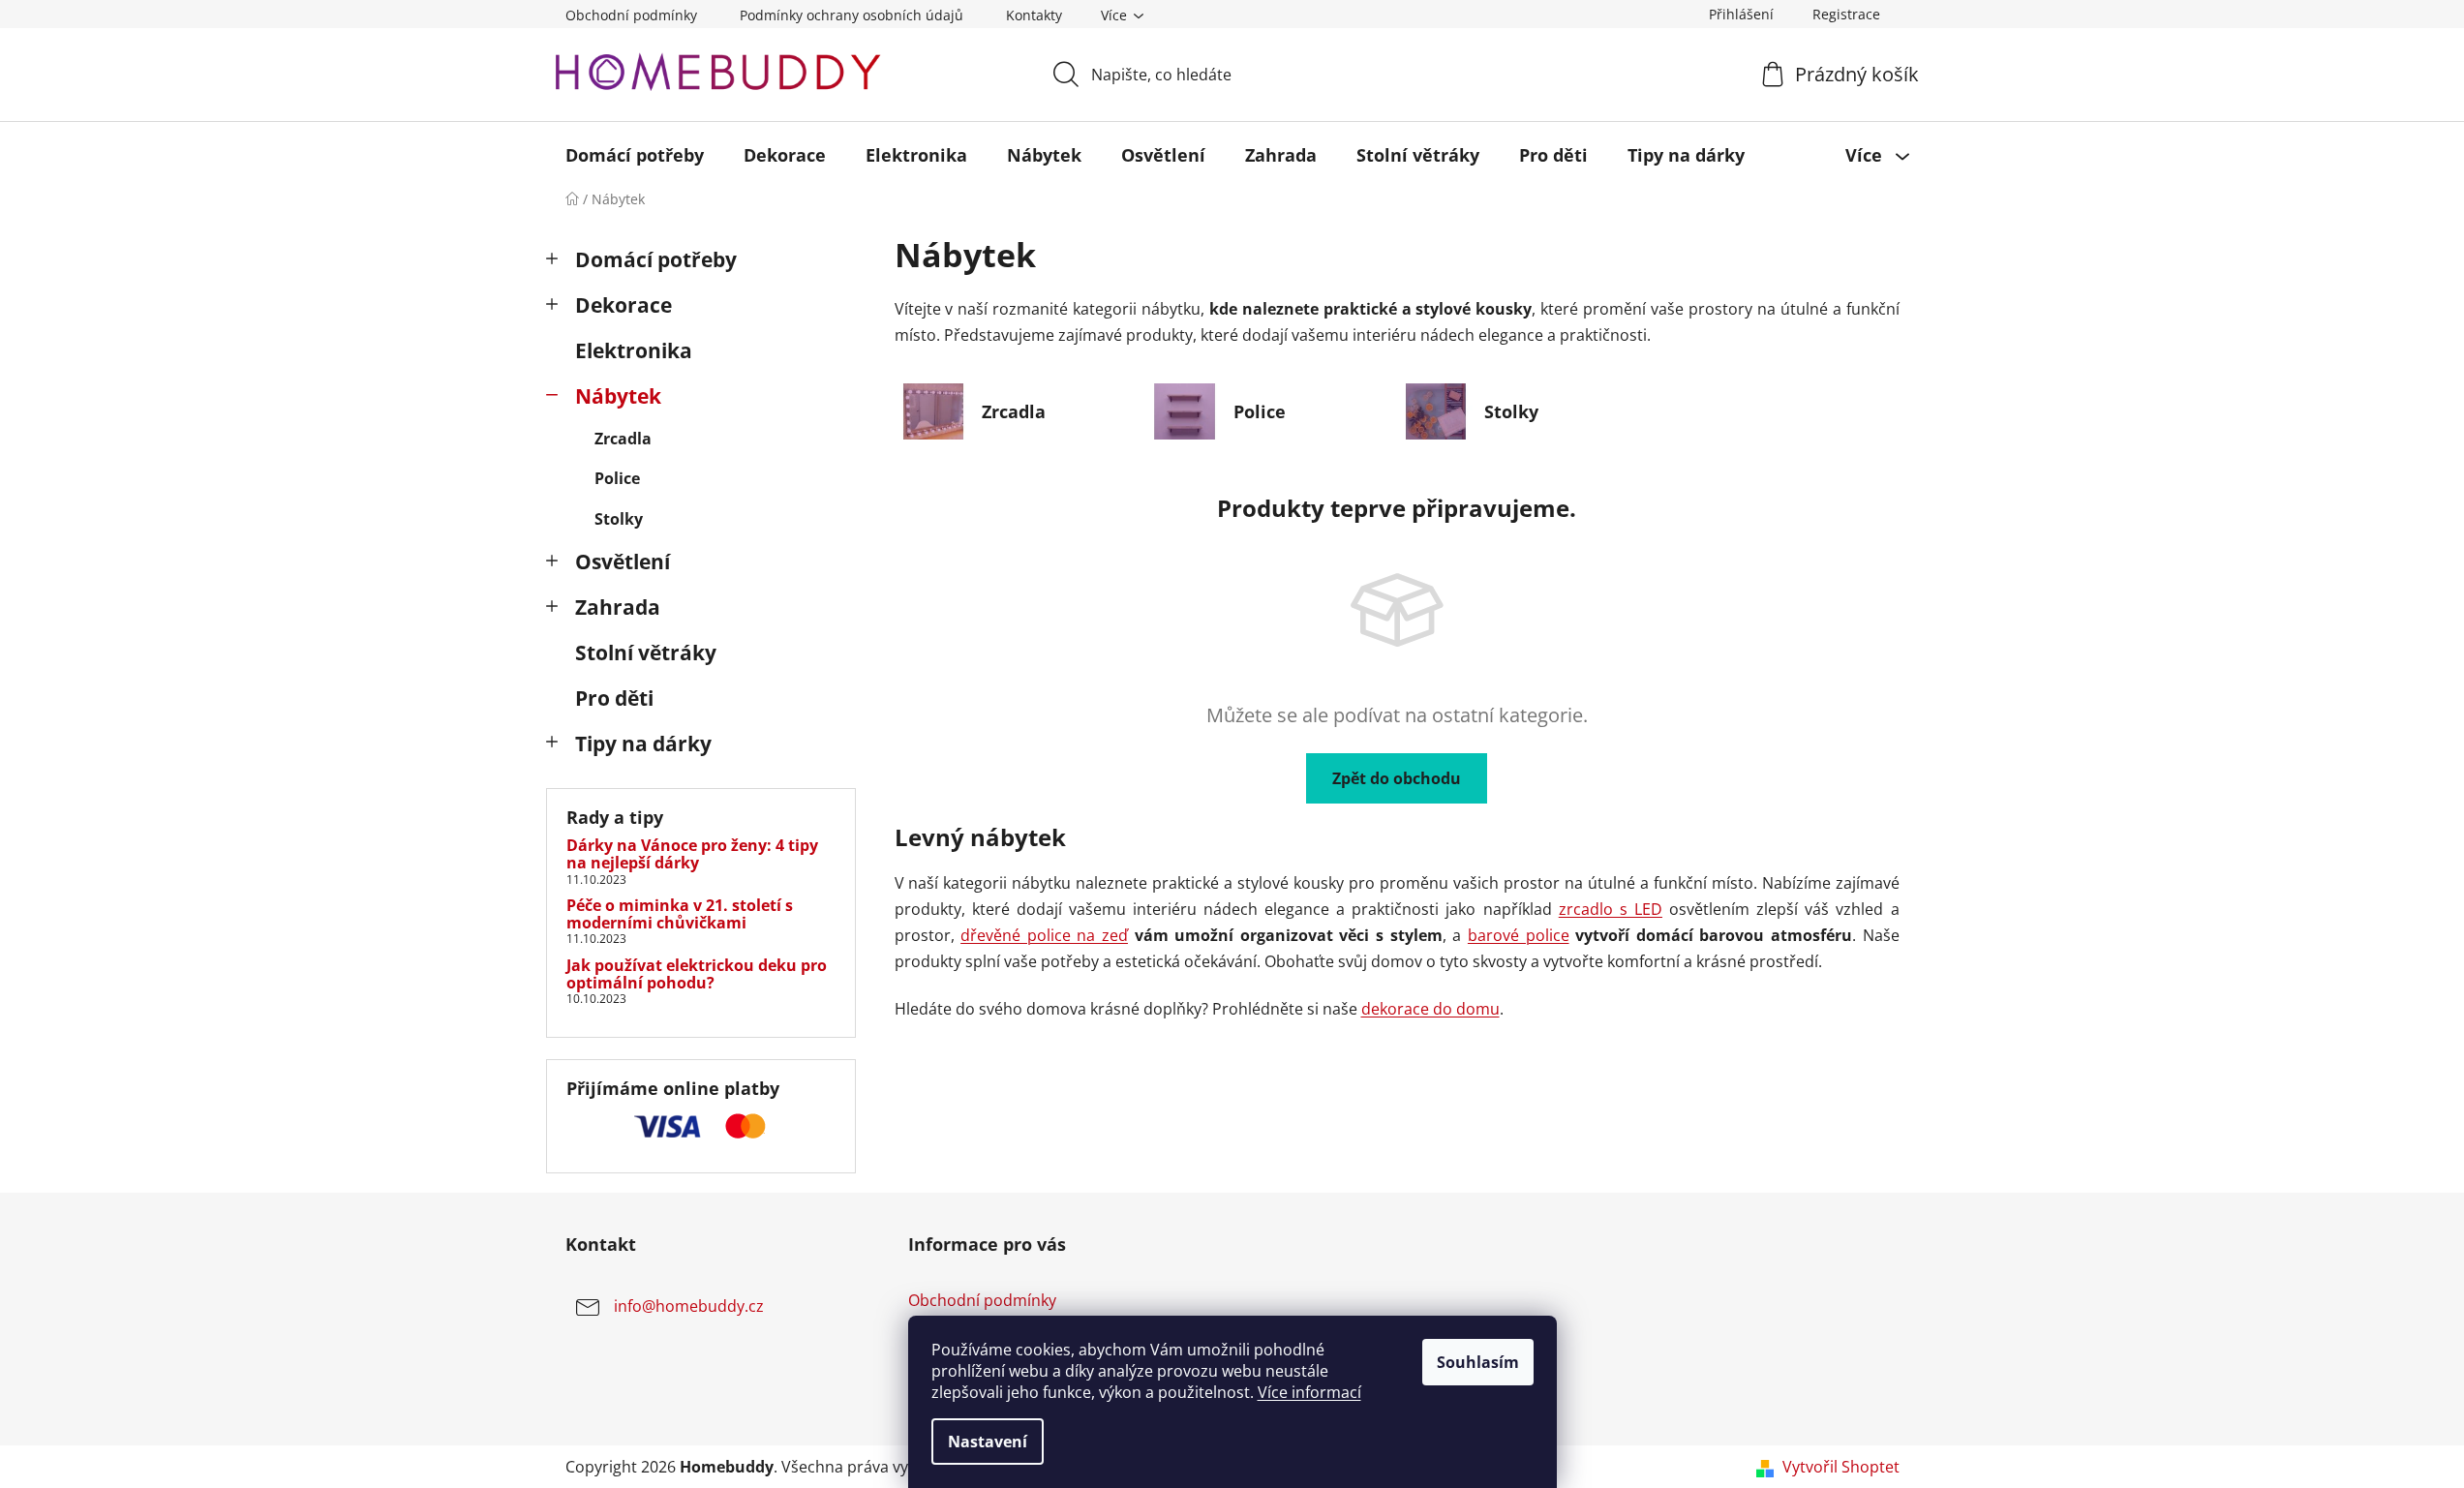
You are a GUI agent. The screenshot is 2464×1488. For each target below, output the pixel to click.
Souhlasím (1478, 1362)
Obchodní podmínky (631, 15)
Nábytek (618, 396)
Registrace (1846, 14)
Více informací (1309, 1392)
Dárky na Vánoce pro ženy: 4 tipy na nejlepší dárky (692, 854)
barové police (1519, 935)
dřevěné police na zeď (1044, 935)
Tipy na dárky (643, 744)
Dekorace (624, 305)
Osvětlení (623, 562)
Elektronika (634, 350)
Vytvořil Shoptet (1841, 1467)
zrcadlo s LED (1611, 909)
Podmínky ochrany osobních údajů (852, 15)
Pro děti (614, 698)
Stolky (619, 519)
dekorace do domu (1430, 1009)
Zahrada (618, 607)
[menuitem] (635, 155)
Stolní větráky (646, 653)
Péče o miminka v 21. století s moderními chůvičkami (680, 914)
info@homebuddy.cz (689, 1307)
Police (617, 478)
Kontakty (1034, 15)
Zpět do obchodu (1397, 778)
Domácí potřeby (656, 259)
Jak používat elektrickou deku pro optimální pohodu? (697, 974)
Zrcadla (623, 439)
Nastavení (988, 1442)
